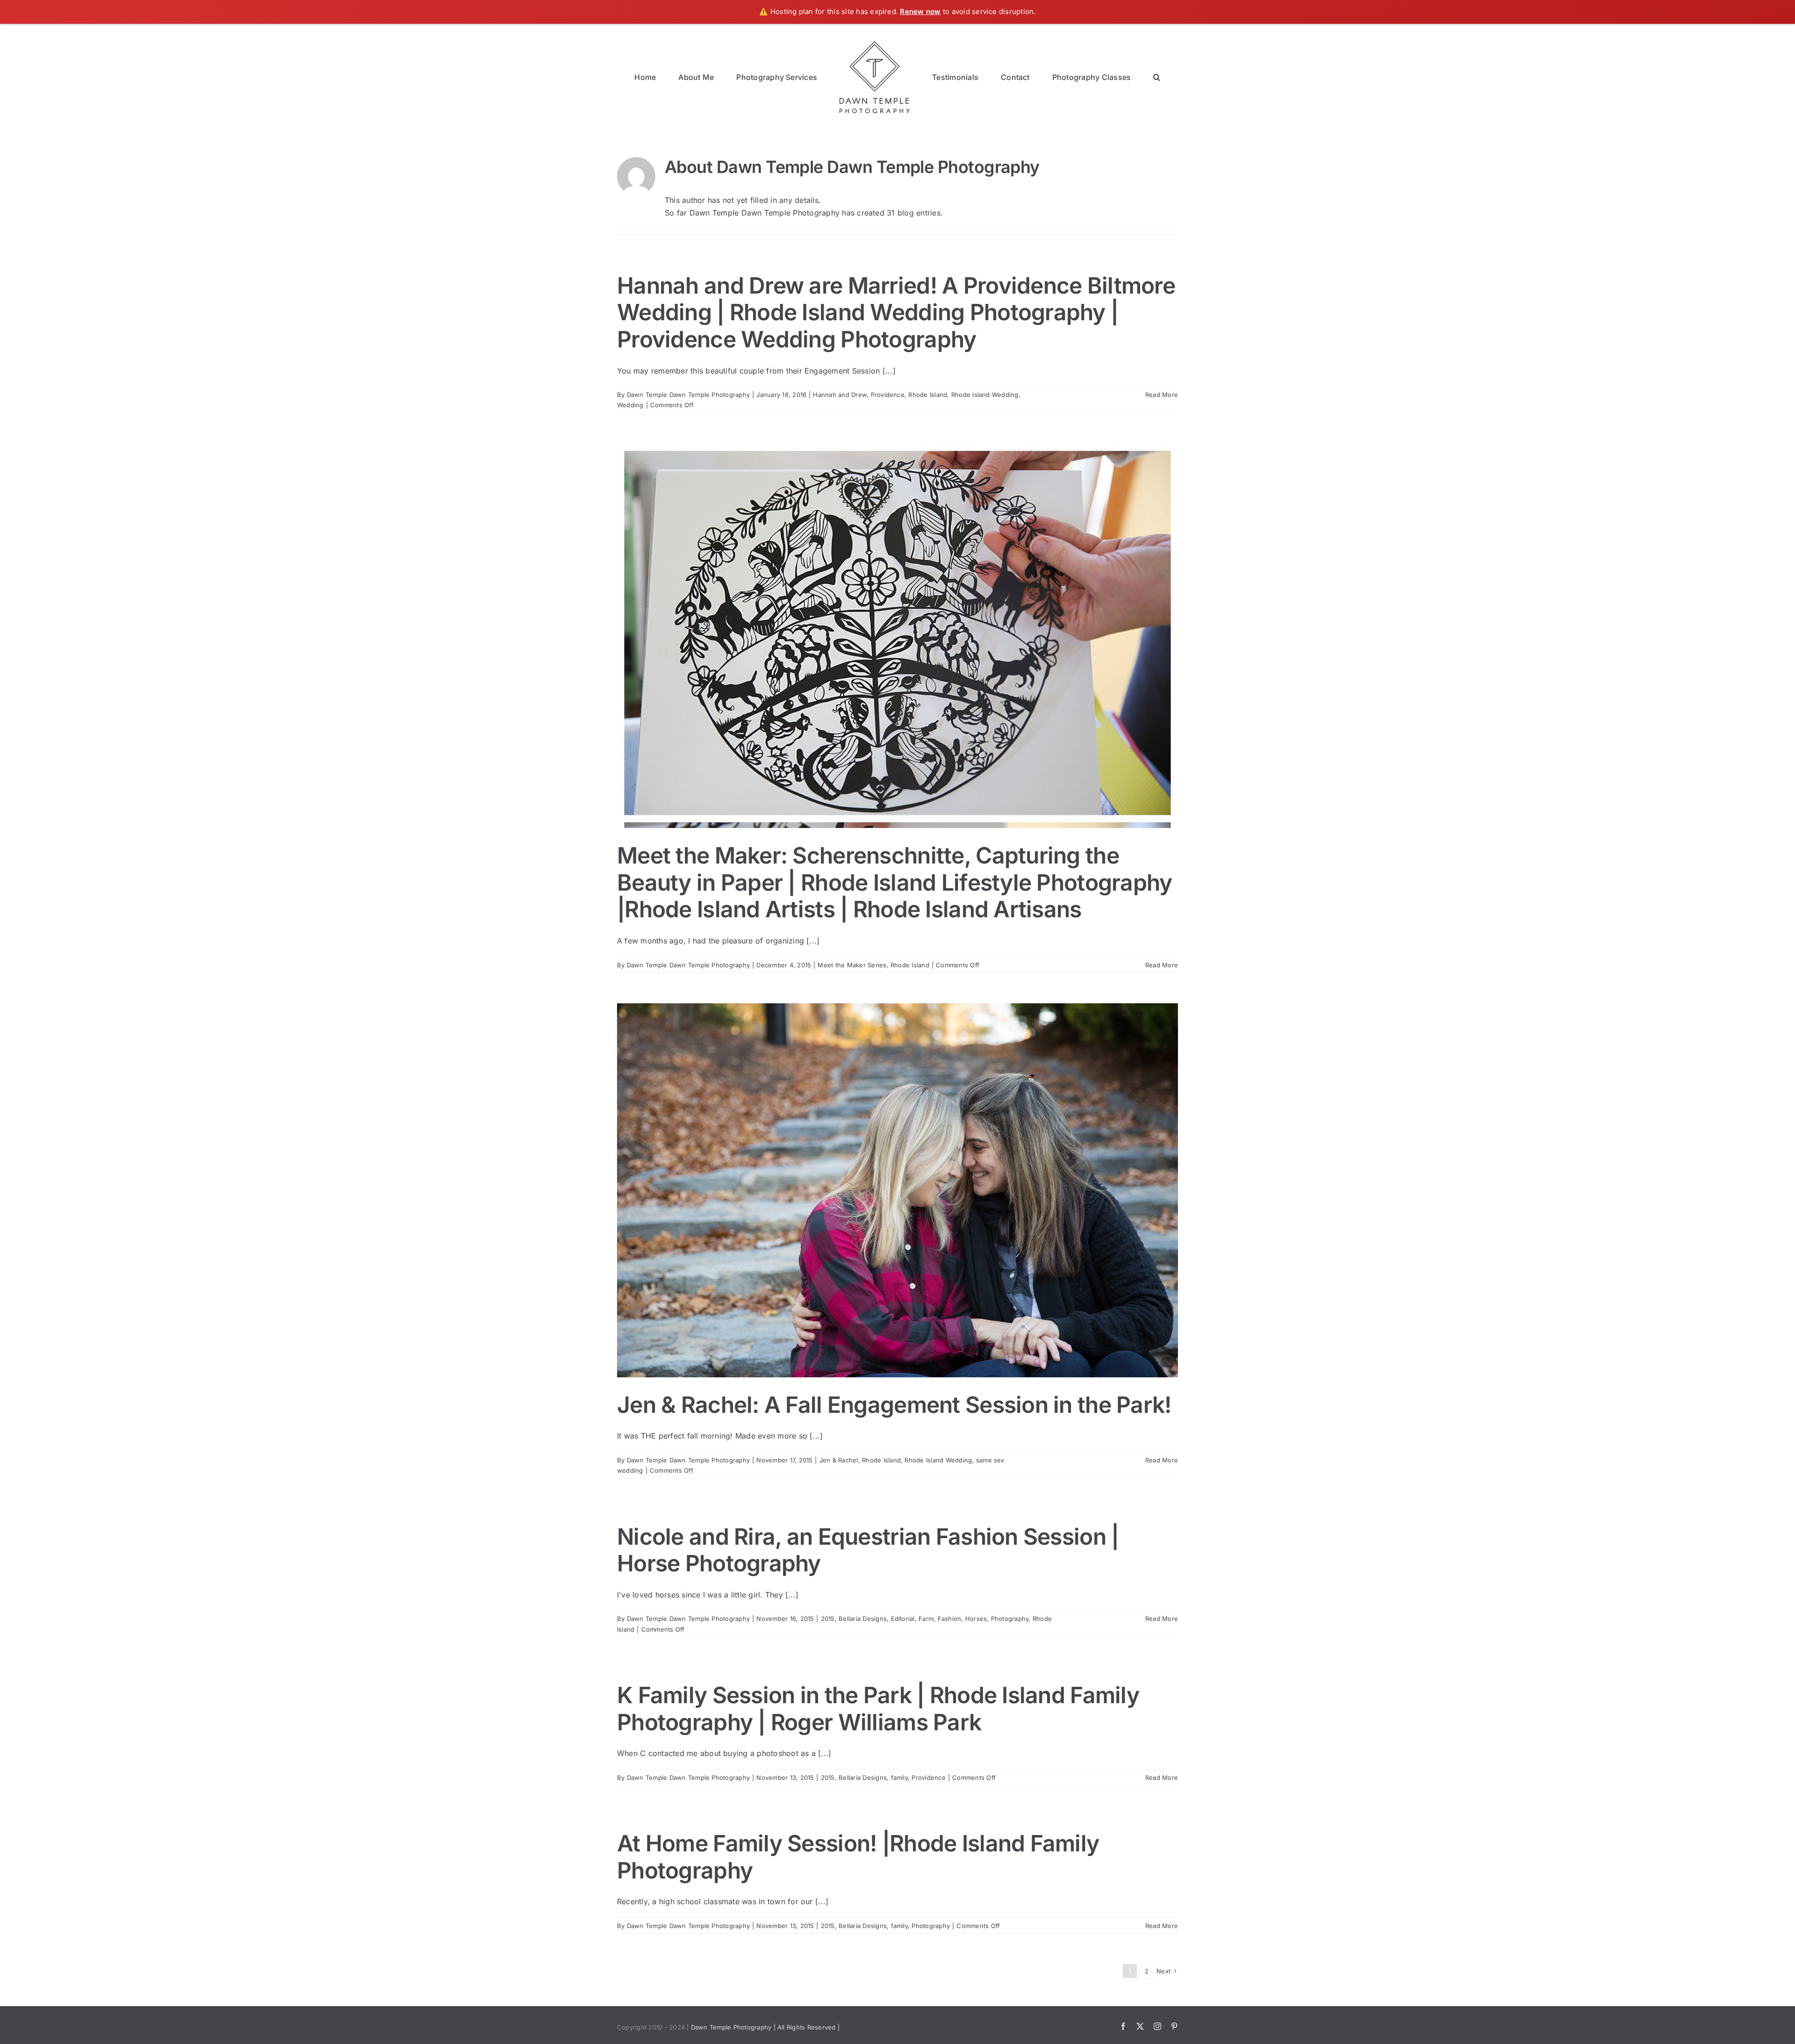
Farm (926, 1619)
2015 (828, 1619)
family (899, 1778)
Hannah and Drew (840, 395)
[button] (1113, 76)
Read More (1162, 395)
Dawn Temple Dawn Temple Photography (688, 395)
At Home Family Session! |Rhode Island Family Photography (858, 1857)
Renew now (920, 11)
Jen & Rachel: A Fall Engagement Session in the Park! (894, 1405)
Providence (888, 395)
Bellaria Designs (863, 1619)
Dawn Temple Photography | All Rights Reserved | (765, 2027)
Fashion (950, 1619)
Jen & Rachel (839, 1460)
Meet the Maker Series (852, 965)
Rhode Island (928, 395)
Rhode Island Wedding (985, 395)
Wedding (630, 405)
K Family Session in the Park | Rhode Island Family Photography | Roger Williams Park (878, 1709)
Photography (1010, 1619)
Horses (976, 1619)
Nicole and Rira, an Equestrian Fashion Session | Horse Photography (868, 1550)
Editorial (903, 1619)
